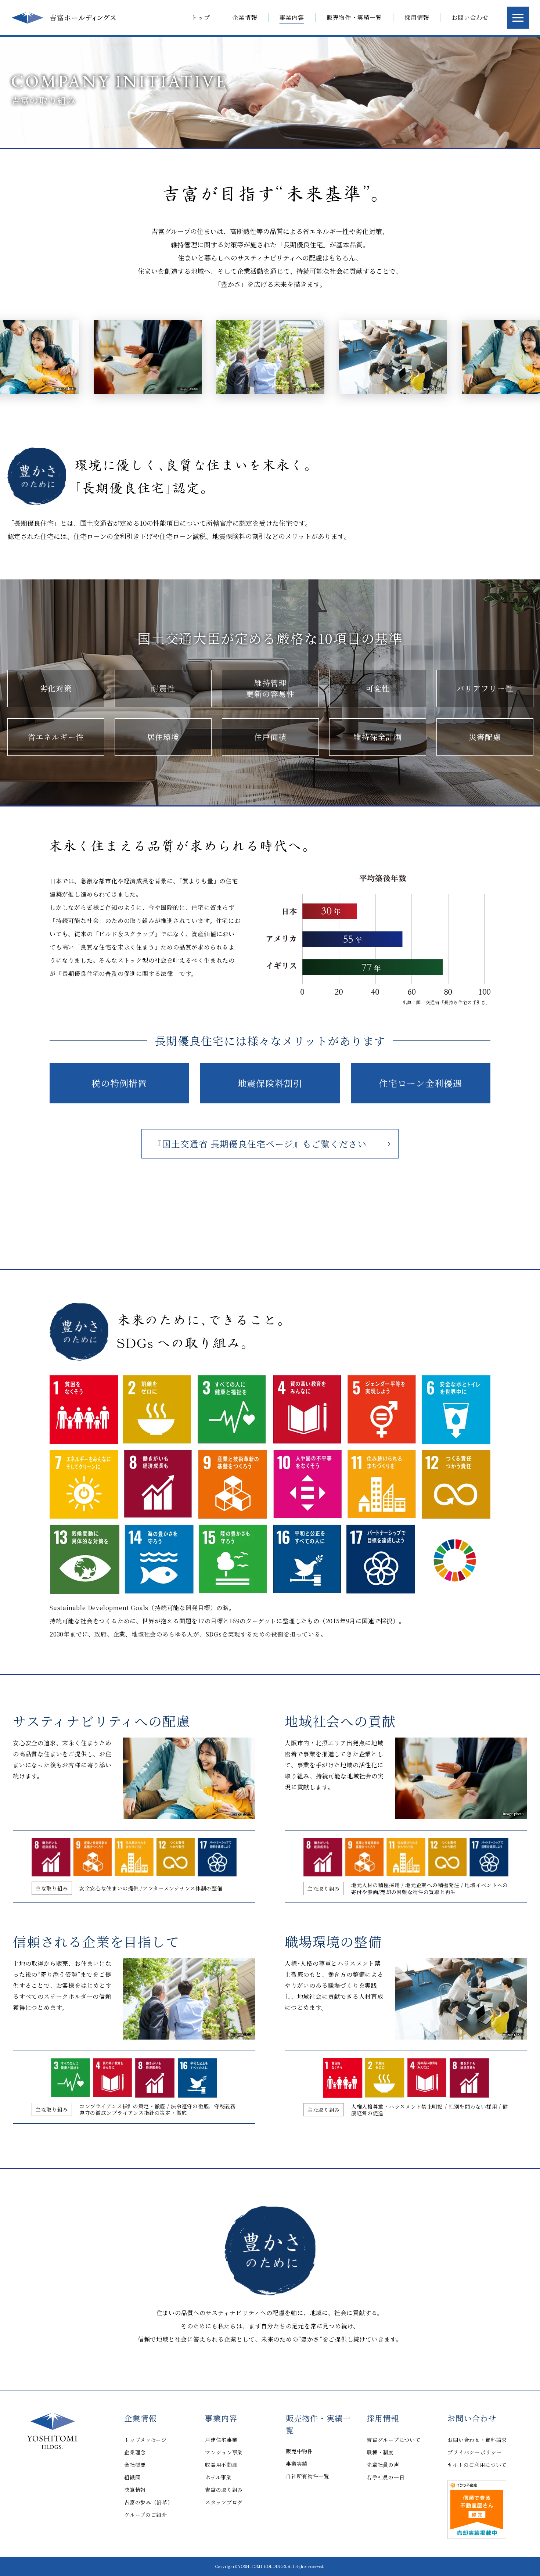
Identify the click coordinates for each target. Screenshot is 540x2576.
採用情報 (383, 2418)
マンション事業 (224, 2452)
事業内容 (221, 2418)
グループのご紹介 (146, 2515)
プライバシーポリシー (474, 2452)
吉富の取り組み (224, 2490)
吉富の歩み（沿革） (148, 2502)
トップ (201, 18)
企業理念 (135, 2452)
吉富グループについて (393, 2440)
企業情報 (140, 2418)
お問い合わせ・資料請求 (477, 2440)
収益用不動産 (221, 2465)
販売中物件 (299, 2451)
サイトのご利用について (477, 2465)
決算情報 (135, 2490)
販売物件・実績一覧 (318, 2424)
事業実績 (297, 2464)
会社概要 (135, 2465)
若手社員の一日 (386, 2477)
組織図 (132, 2477)
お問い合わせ (472, 2418)
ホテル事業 (218, 2477)
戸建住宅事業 (221, 2440)
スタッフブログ (224, 2502)
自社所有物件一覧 (307, 2476)
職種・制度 (380, 2452)
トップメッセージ (145, 2440)
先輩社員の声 (383, 2465)
